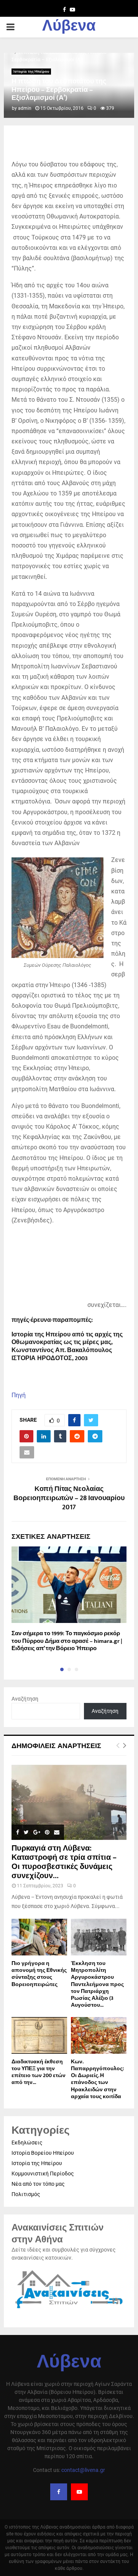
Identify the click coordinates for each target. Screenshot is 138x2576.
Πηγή (19, 1395)
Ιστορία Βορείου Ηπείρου (43, 2153)
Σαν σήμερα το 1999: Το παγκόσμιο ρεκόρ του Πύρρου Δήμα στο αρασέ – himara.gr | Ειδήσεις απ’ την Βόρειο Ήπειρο (67, 1641)
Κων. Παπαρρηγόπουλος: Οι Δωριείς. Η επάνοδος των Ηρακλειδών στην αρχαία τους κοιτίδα (97, 2079)
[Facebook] (59, 2492)
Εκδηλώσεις (27, 2143)
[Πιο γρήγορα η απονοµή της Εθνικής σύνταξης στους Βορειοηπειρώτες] (39, 1937)
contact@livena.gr (83, 2470)
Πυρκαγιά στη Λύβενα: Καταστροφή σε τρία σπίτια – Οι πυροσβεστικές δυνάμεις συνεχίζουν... (64, 1862)
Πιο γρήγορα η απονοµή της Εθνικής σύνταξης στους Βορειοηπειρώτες (39, 1974)
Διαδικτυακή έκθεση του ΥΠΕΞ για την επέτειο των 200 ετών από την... (39, 2072)
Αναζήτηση (25, 1699)
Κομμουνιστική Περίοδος (43, 2174)
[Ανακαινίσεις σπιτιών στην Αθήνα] (69, 2309)
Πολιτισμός (26, 2194)
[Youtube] (79, 2492)
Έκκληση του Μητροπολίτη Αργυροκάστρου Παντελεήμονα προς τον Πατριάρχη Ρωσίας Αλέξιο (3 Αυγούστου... (97, 1984)
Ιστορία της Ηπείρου (31, 71)
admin (25, 108)
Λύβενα (69, 27)
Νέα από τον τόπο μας (38, 2184)
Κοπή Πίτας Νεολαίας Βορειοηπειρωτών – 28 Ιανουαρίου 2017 (69, 1498)
